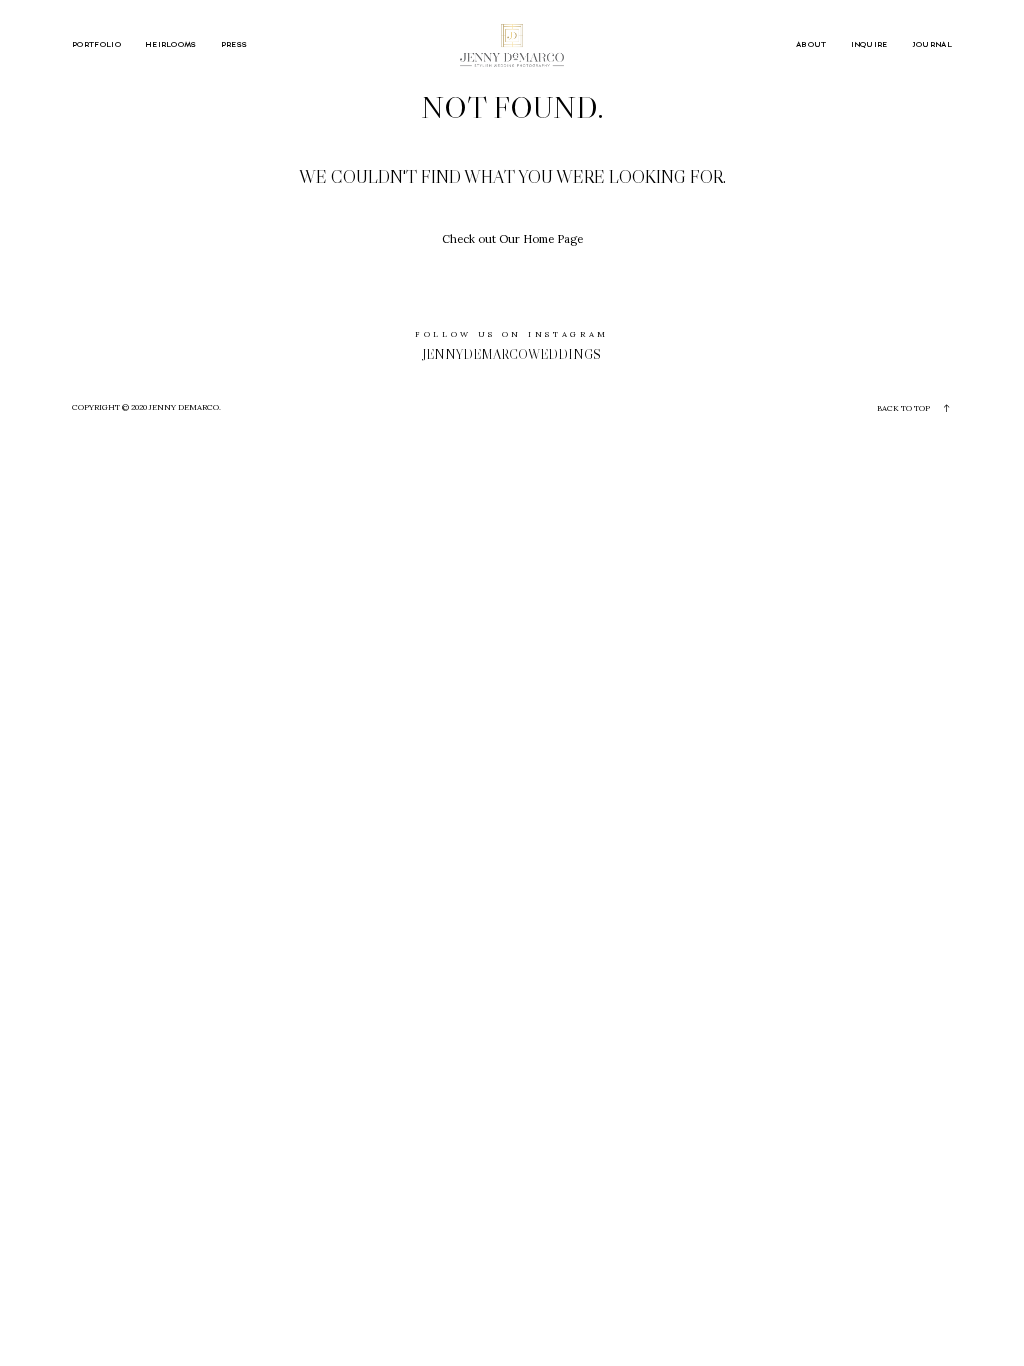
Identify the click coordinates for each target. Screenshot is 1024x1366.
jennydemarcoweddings (512, 354)
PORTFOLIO (96, 45)
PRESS (234, 45)
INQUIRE (869, 45)
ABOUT (811, 45)
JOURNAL (932, 45)
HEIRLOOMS (171, 45)
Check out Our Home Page (512, 239)
